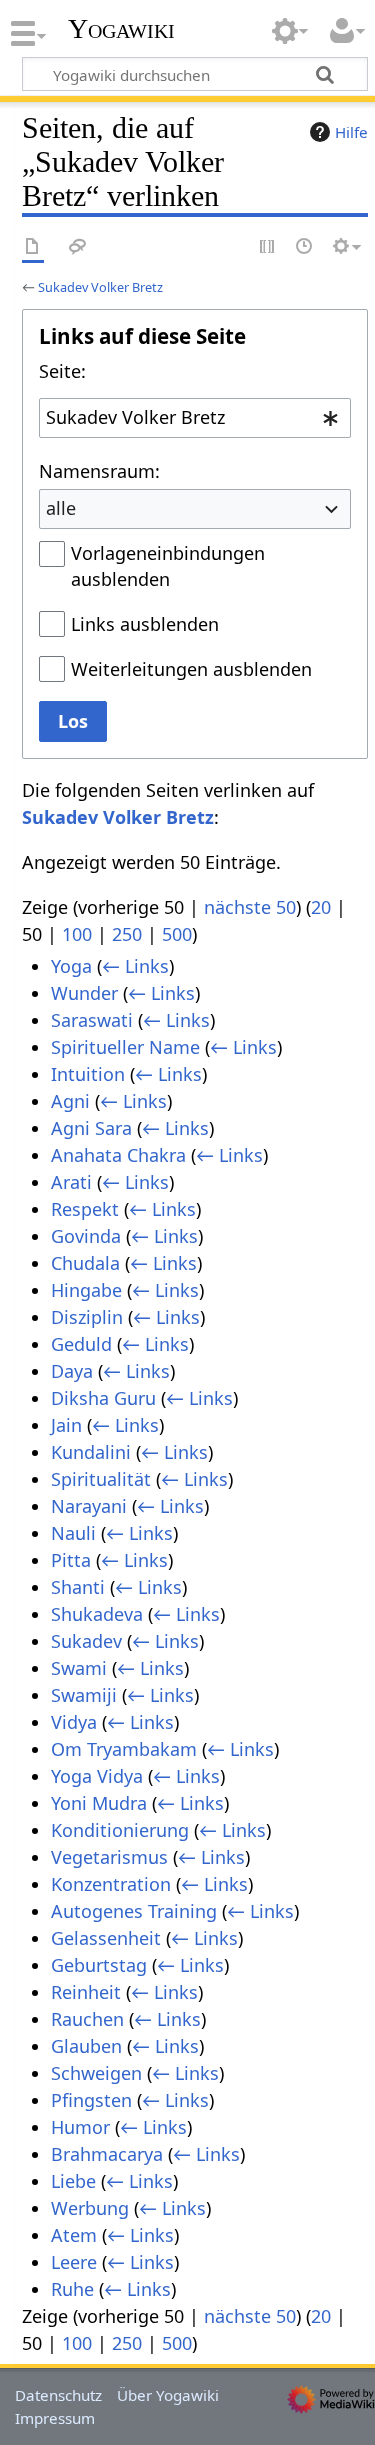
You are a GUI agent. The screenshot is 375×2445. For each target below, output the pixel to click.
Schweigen (96, 2073)
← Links (135, 966)
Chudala (85, 1263)
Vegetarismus (109, 1857)
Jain (66, 1425)
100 (77, 934)
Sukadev (86, 1641)
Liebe (73, 2181)
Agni (70, 1101)
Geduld (81, 1344)
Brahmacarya (107, 2154)
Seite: (62, 371)
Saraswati (92, 1020)
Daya (72, 1371)
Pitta (71, 1560)
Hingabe (86, 1290)
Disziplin (87, 1317)
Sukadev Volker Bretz (100, 287)
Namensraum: (99, 471)
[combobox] (195, 418)
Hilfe (351, 132)
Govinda (86, 1236)
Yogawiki (121, 29)
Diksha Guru (103, 1398)
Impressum (55, 2418)
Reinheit (86, 1992)
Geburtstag (99, 1965)
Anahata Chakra (118, 1155)
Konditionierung (120, 1830)
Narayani (89, 1506)
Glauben (86, 2046)
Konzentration (111, 1884)
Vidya (74, 1722)
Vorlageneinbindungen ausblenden (168, 566)
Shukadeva (97, 1614)
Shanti (78, 1587)
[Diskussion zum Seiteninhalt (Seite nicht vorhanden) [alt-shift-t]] (78, 247)
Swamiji (84, 1695)
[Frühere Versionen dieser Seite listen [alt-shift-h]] (305, 247)
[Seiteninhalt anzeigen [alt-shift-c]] (33, 247)
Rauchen (87, 2019)
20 (321, 907)
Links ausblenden (145, 624)
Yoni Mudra (99, 1803)
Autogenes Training (134, 1911)
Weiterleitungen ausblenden (191, 669)
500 (177, 934)
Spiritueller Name (125, 1047)
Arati (71, 1182)
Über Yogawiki (168, 2395)
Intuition (88, 1074)
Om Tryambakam (124, 1749)
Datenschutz (58, 2395)
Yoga (71, 966)
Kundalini (91, 1452)
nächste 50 (250, 907)
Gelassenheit (106, 1938)
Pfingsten (91, 2100)
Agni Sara (91, 1128)
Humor (80, 2127)
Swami (79, 1668)
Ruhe (72, 2289)
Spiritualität (101, 1479)
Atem (74, 2235)
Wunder (84, 993)
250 (127, 934)
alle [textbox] (61, 508)
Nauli (73, 1533)
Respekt (85, 1209)
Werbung (90, 2208)
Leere (74, 2262)
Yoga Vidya (97, 1776)
